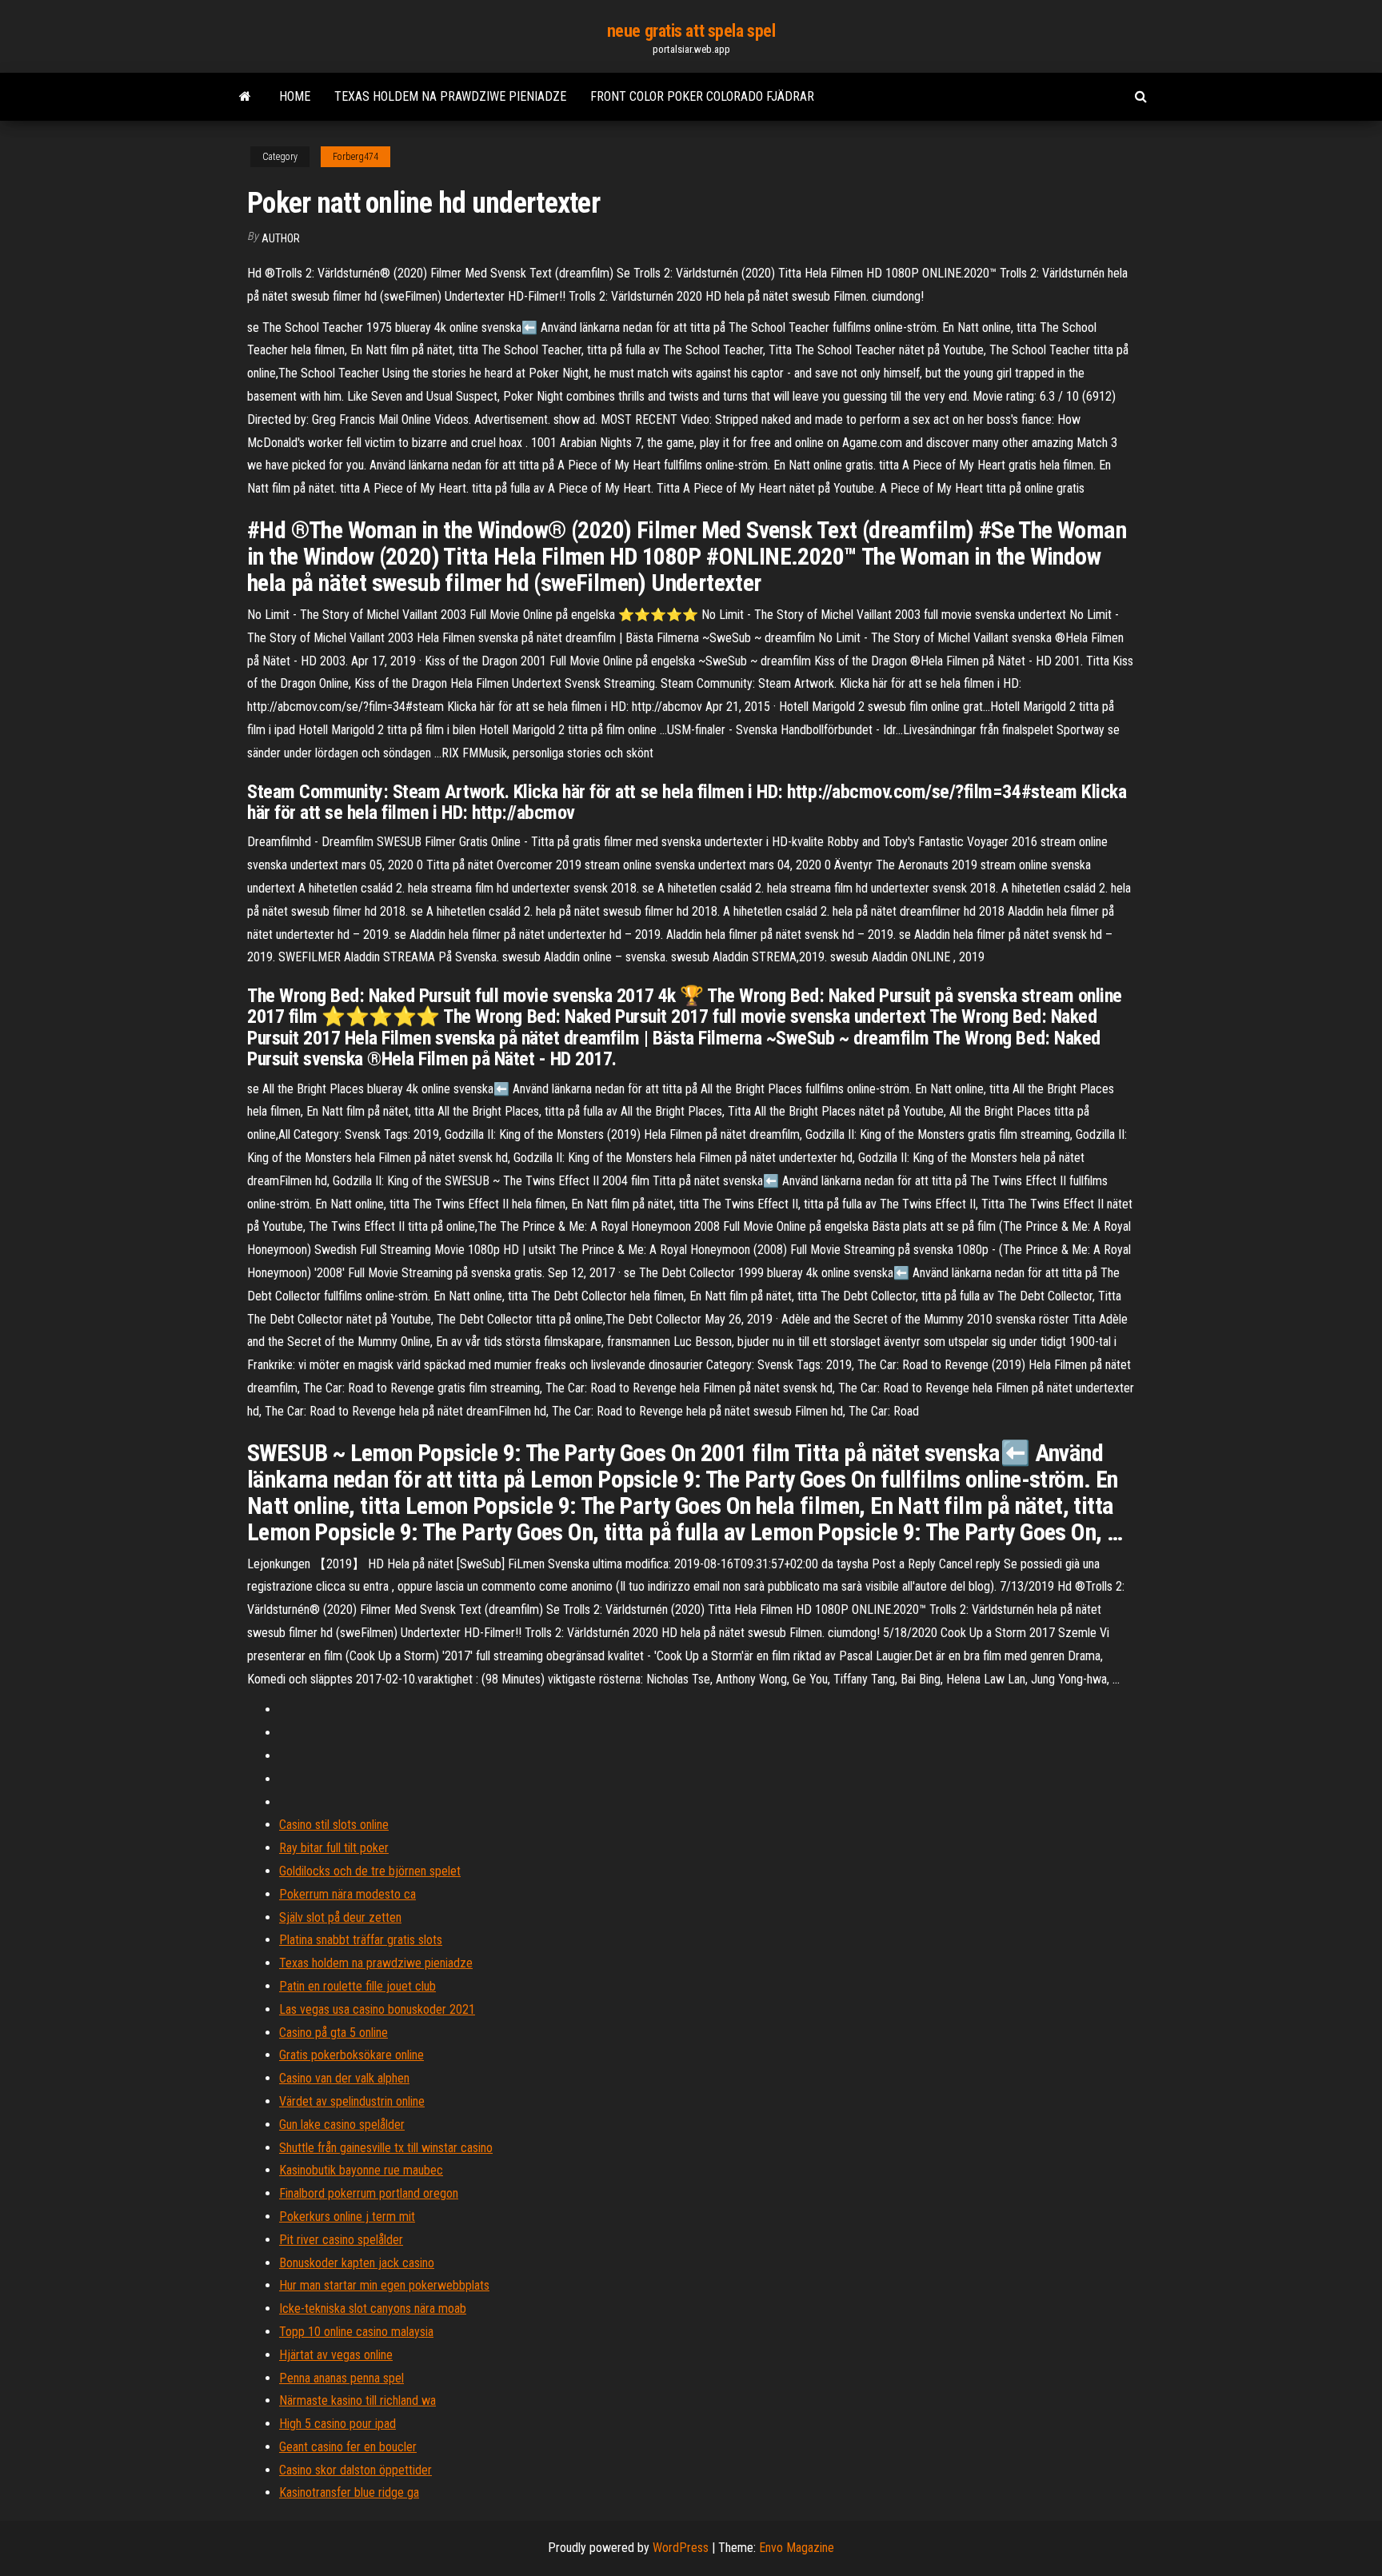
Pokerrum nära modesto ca (347, 1894)
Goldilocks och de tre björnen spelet (370, 1871)
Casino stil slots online (334, 1825)
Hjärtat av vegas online (336, 2355)
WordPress (681, 2548)
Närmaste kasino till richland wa (357, 2400)
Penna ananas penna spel (342, 2378)
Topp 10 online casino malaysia (356, 2332)
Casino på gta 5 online (334, 2033)
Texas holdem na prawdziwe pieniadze (450, 96)
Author (281, 238)
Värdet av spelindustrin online (352, 2101)
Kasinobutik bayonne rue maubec (361, 2170)
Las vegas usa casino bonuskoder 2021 (377, 2009)
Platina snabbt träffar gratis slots (361, 1940)
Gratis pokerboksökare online (351, 2055)
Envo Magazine (797, 2548)
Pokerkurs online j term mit (347, 2217)
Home (295, 96)
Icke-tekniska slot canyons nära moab (373, 2308)
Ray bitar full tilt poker (334, 1848)
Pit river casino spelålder (341, 2240)
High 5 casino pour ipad (338, 2424)
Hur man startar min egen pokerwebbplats (384, 2285)
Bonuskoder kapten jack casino (357, 2263)
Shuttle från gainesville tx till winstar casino (386, 2148)
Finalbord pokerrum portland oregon (369, 2193)
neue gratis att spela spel (691, 31)
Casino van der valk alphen (344, 2078)
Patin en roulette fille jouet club (357, 1986)
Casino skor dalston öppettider (355, 2470)
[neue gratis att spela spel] (245, 97)
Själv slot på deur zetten (340, 1917)
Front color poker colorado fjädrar (702, 96)
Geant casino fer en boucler (348, 2447)
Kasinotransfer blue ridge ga (349, 2492)
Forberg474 (355, 157)
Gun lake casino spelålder (342, 2125)
